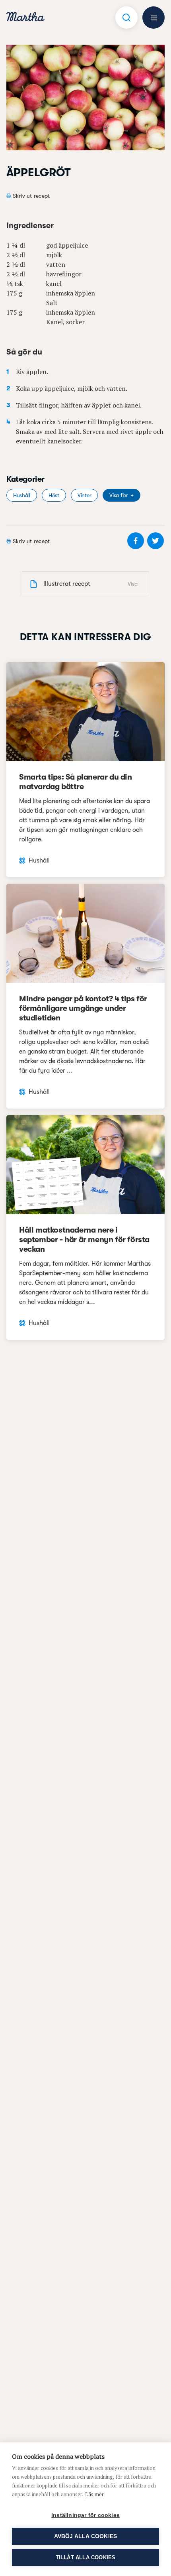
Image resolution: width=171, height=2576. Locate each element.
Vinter (84, 495)
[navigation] (25, 18)
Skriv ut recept (31, 196)
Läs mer (94, 2494)
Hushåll (22, 495)
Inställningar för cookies (85, 2515)
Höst (54, 495)
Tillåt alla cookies (86, 2557)
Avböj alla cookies (86, 2536)
